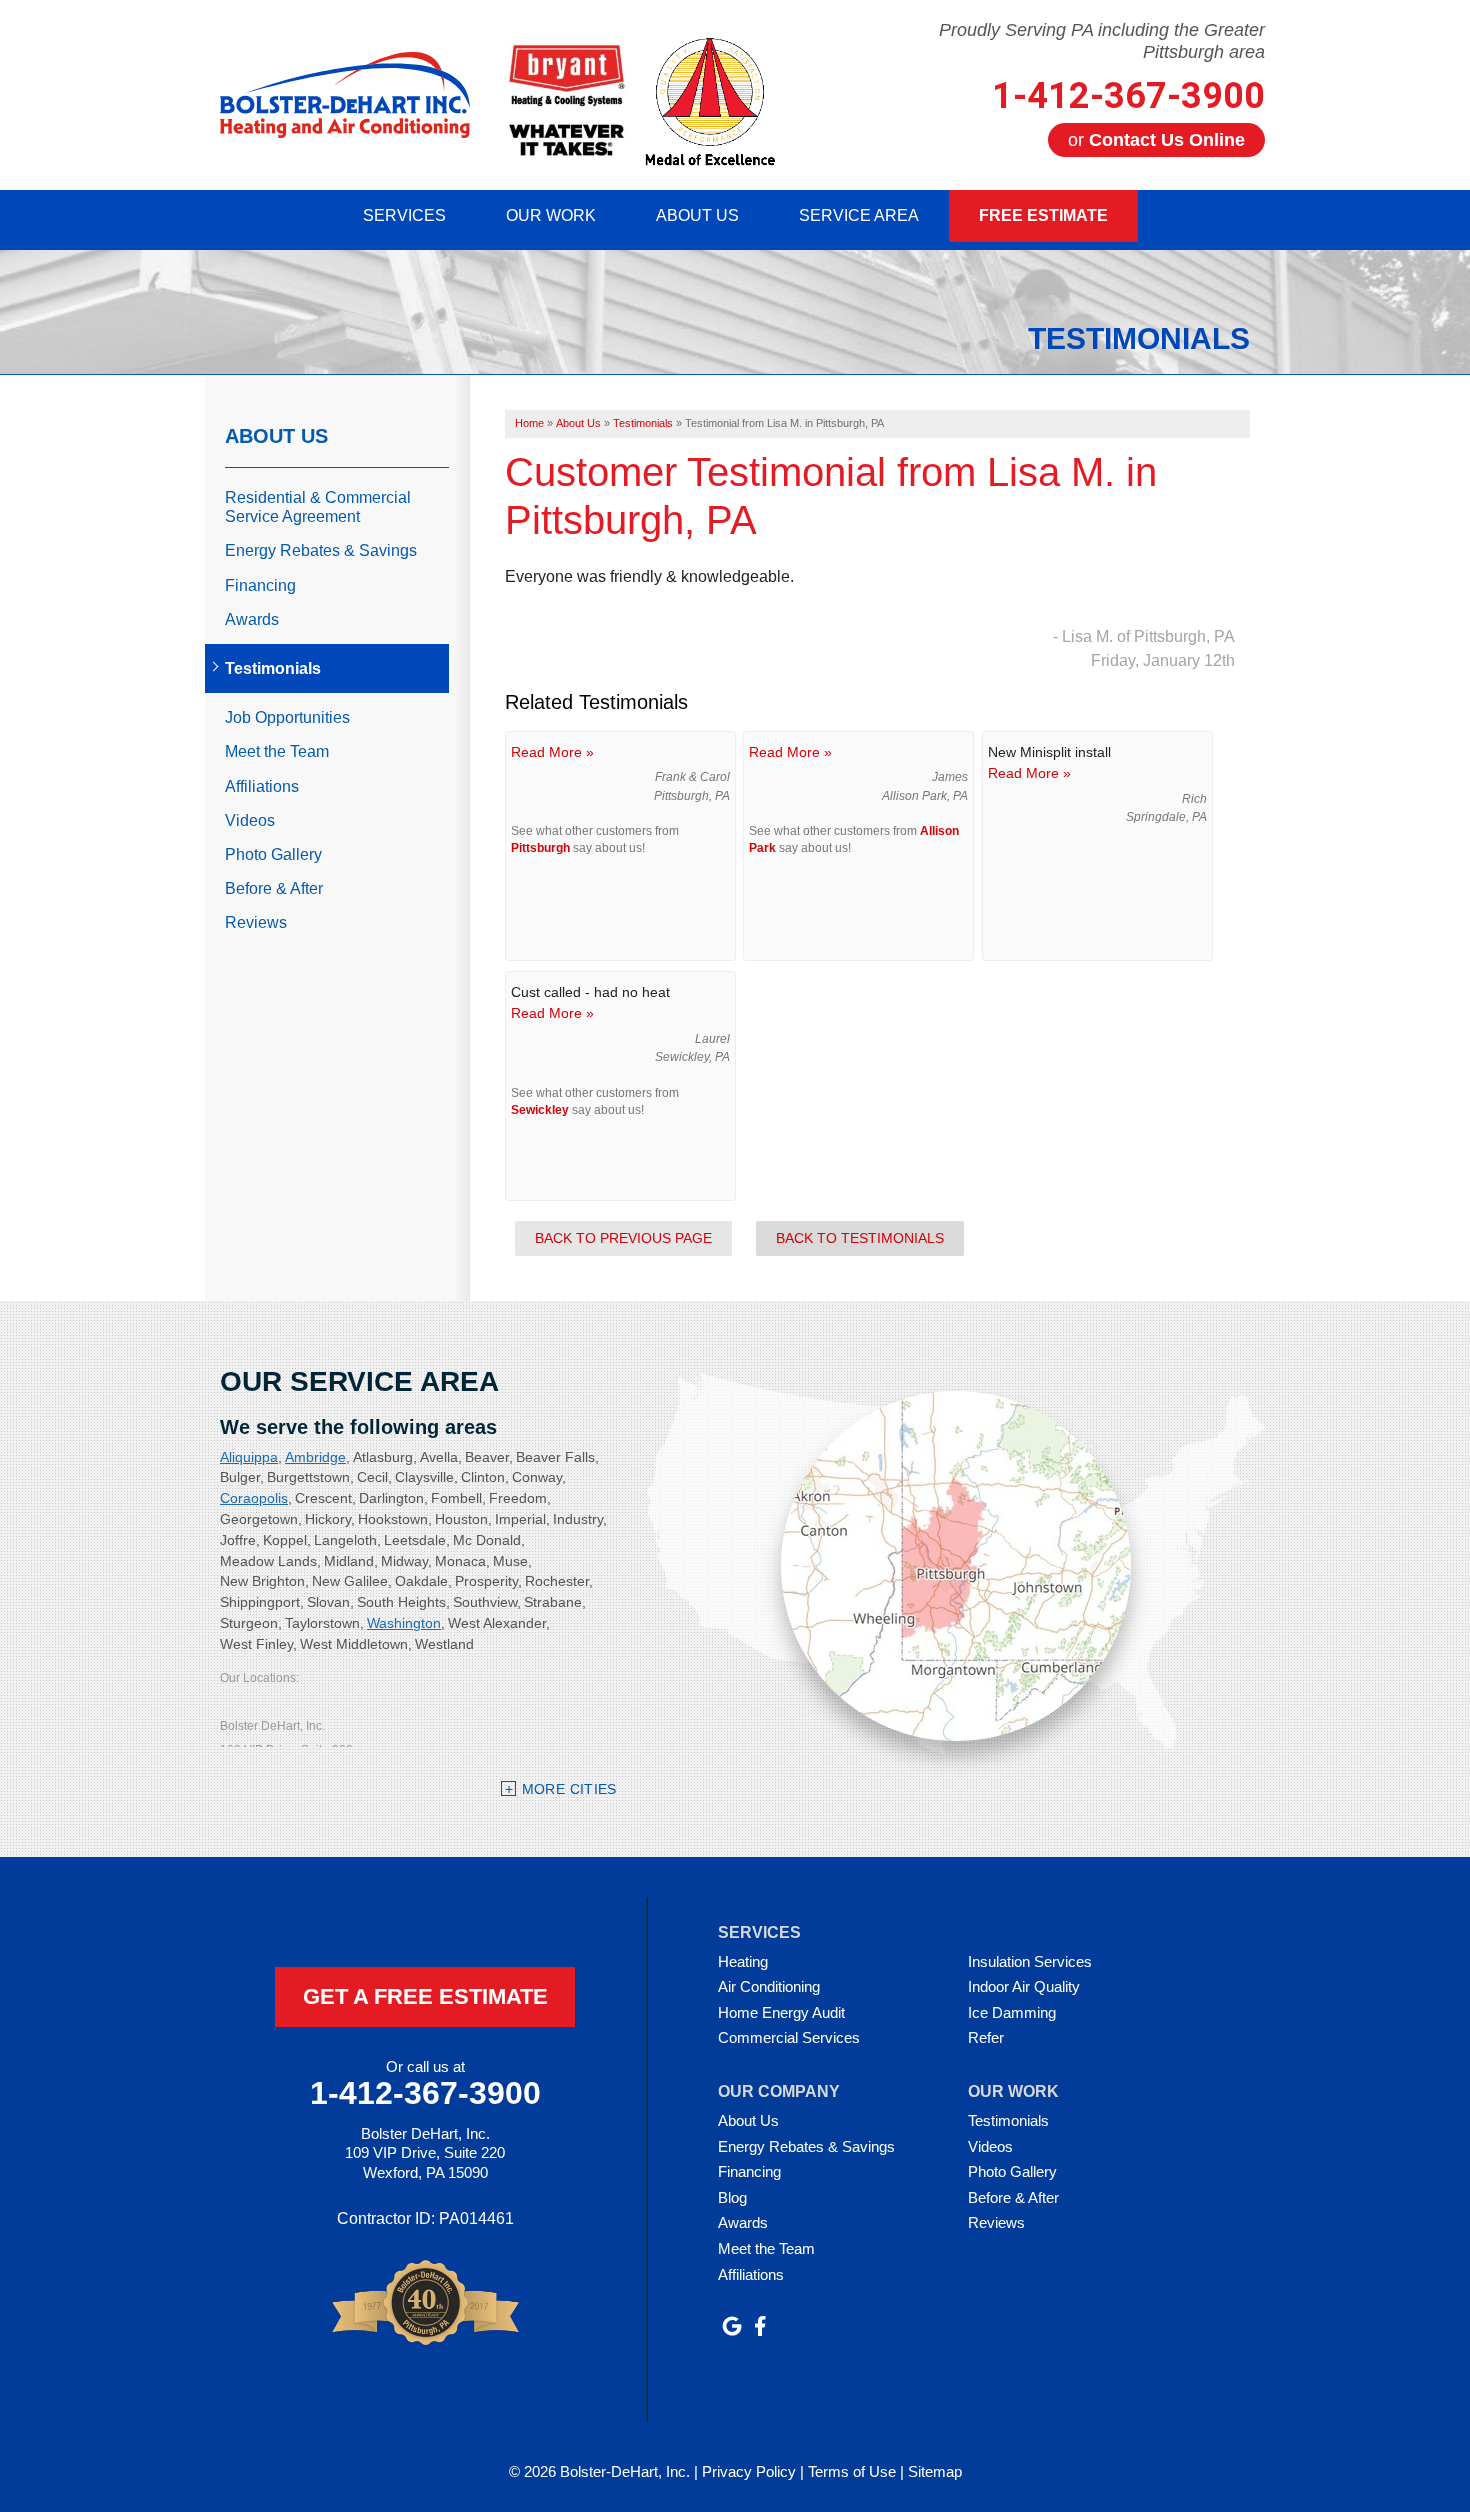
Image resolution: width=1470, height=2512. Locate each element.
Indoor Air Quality (1024, 1986)
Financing (260, 585)
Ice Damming (1012, 2012)
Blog (732, 2197)
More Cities (569, 1789)
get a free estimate (425, 1996)
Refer (986, 2037)
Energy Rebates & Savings (321, 550)
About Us (276, 436)
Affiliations (262, 786)
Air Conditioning (769, 1986)
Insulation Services (1030, 1961)
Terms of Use (852, 2471)
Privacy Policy (749, 2471)
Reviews (256, 922)
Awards (252, 619)
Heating (743, 1961)
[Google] (732, 2326)
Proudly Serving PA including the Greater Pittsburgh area (1102, 41)
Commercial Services (789, 2037)
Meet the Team (277, 751)
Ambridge (315, 1457)
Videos (250, 820)
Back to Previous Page (623, 1238)
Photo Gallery (273, 854)
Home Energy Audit (781, 2012)
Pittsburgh (540, 848)
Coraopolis (254, 1498)
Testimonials (273, 668)
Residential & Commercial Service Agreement (318, 507)
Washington (404, 1623)
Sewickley (540, 1110)
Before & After (274, 888)
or (1156, 140)
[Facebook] (760, 2326)
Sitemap (935, 2471)
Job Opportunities (287, 717)
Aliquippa (249, 1457)
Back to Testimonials (860, 1238)
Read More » (552, 752)
